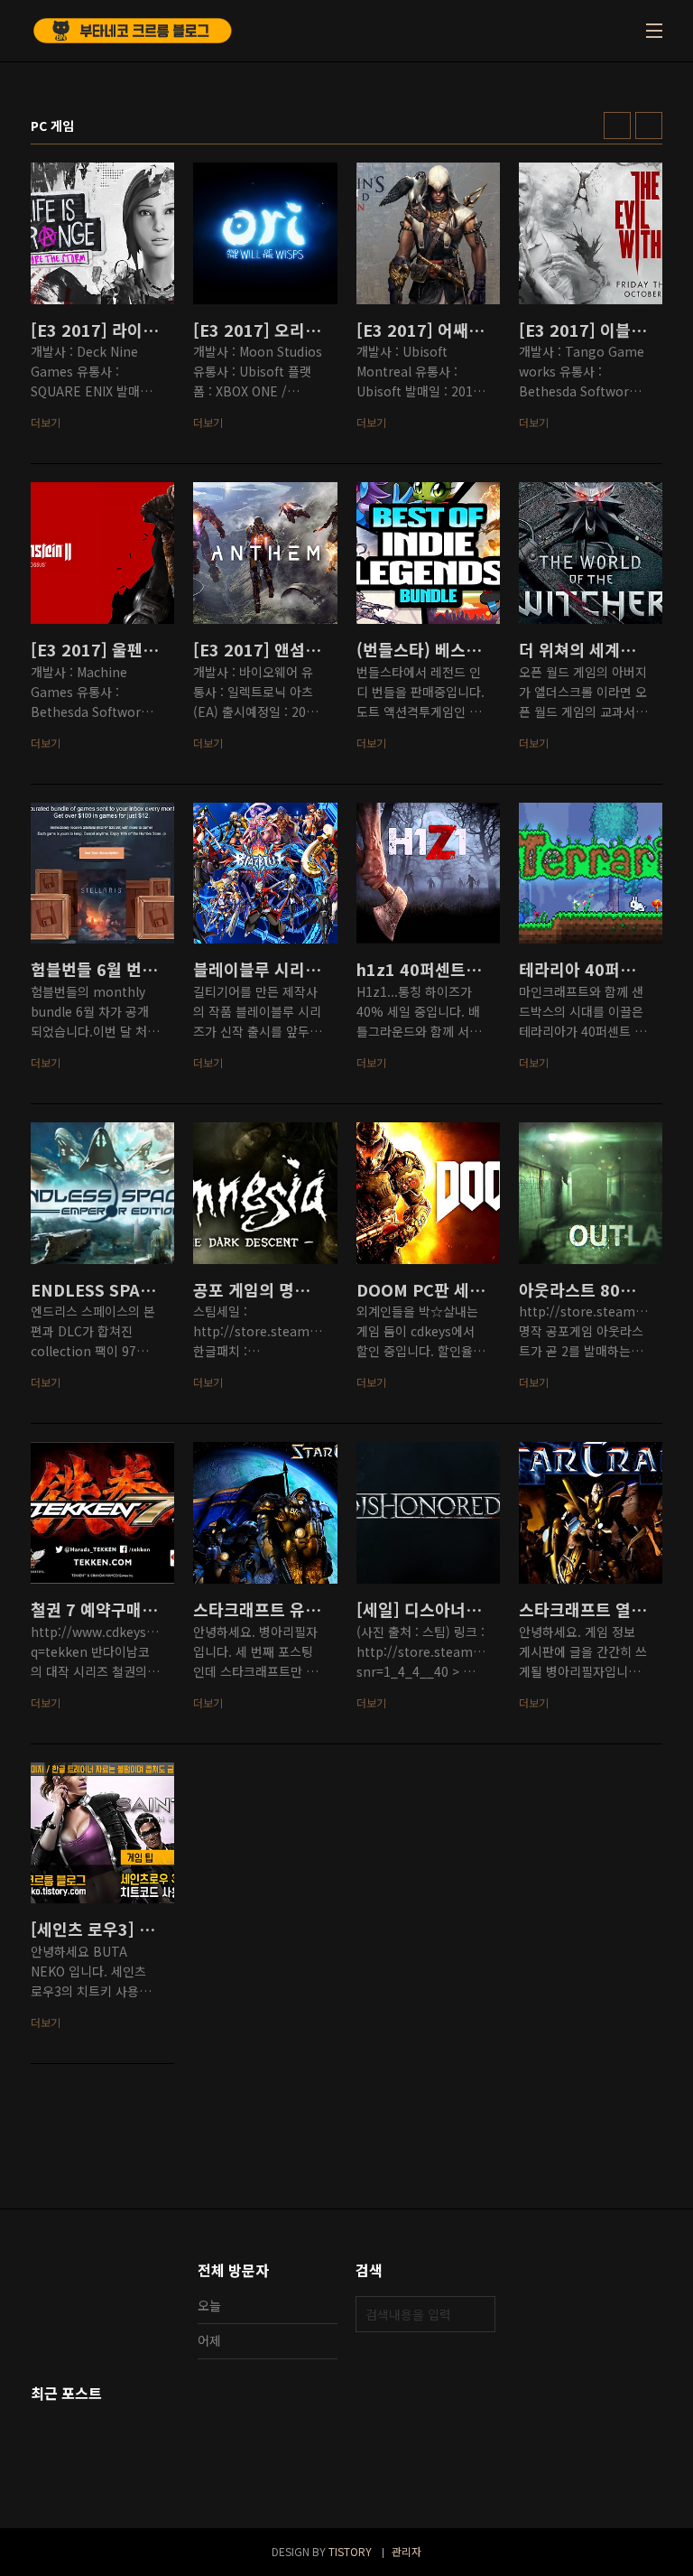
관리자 (407, 2551)
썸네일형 (617, 126)
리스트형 (649, 126)
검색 (477, 2314)
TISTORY (350, 2551)
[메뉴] (654, 31)
